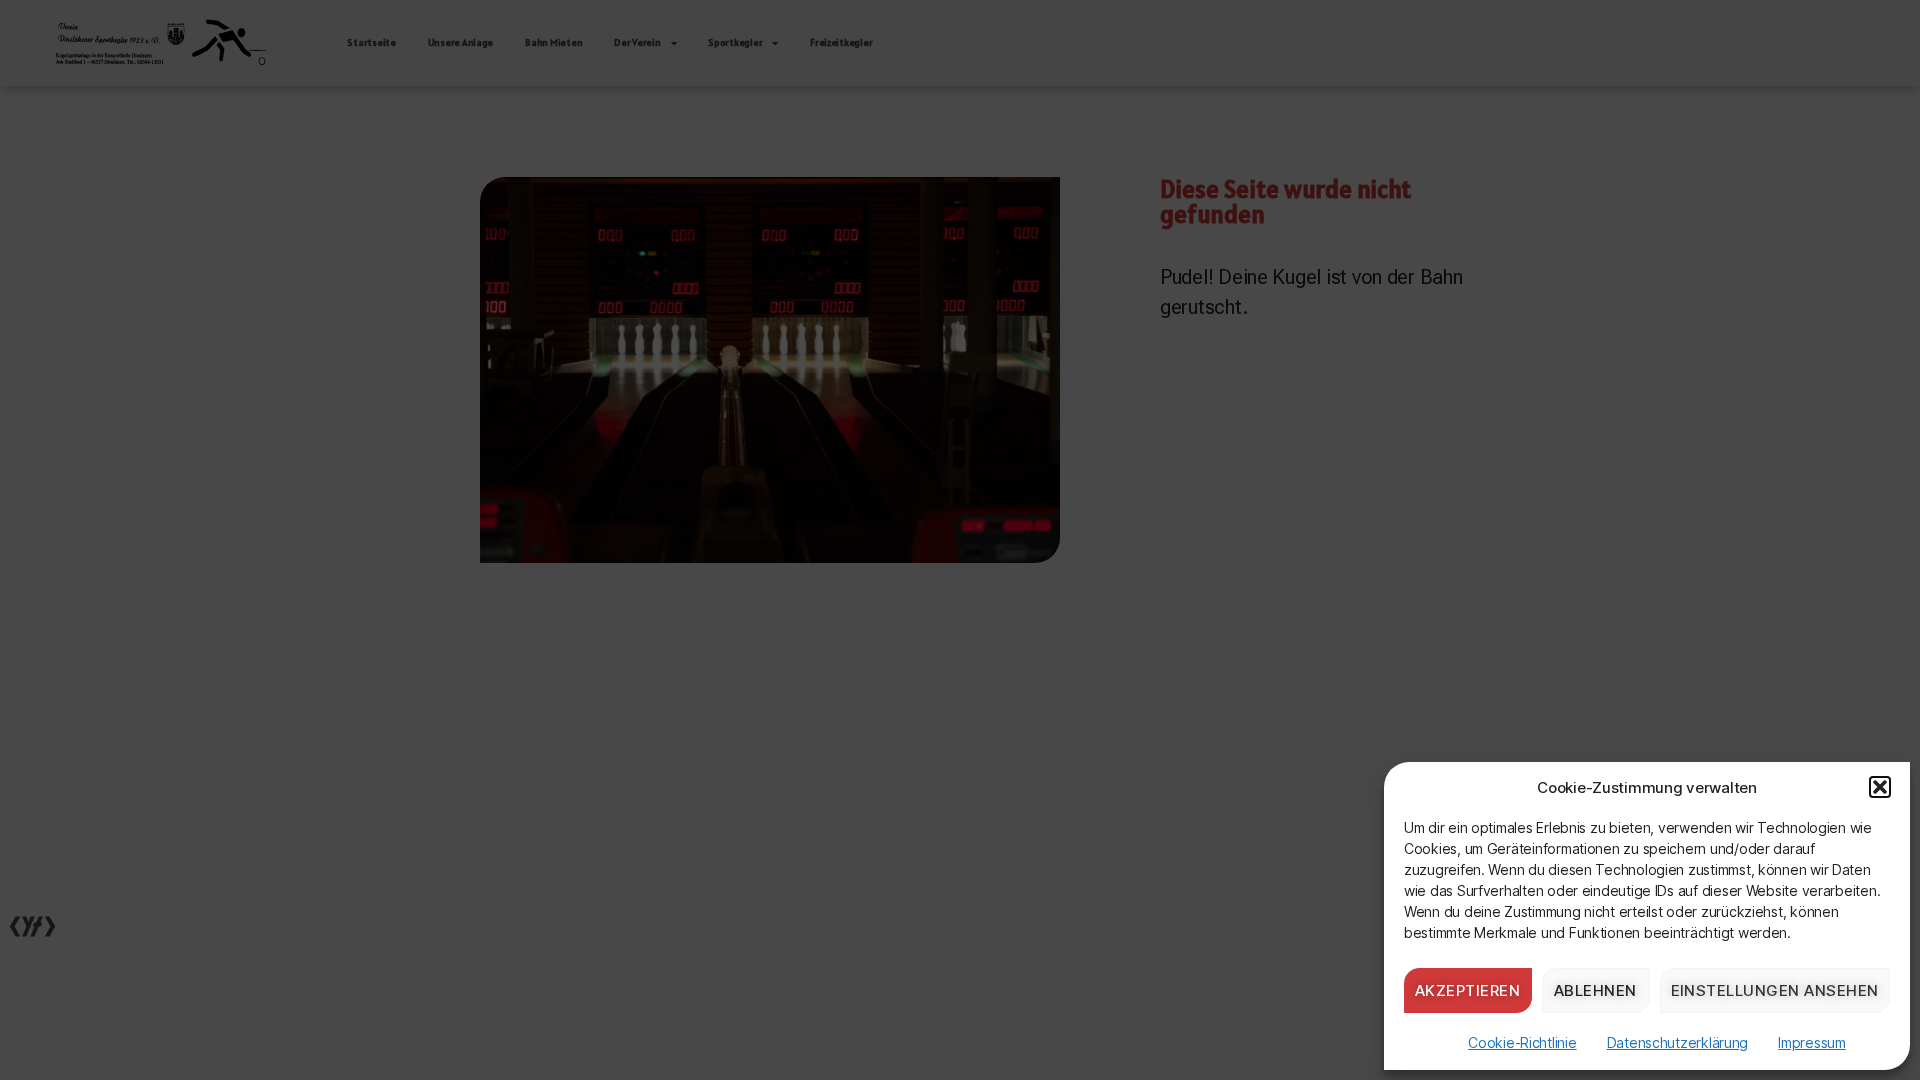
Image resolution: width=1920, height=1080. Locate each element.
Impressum (1812, 1042)
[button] (1880, 787)
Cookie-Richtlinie (1522, 1042)
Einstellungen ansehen (1775, 990)
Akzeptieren (1468, 990)
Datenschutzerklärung (1678, 1042)
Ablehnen (1595, 990)
